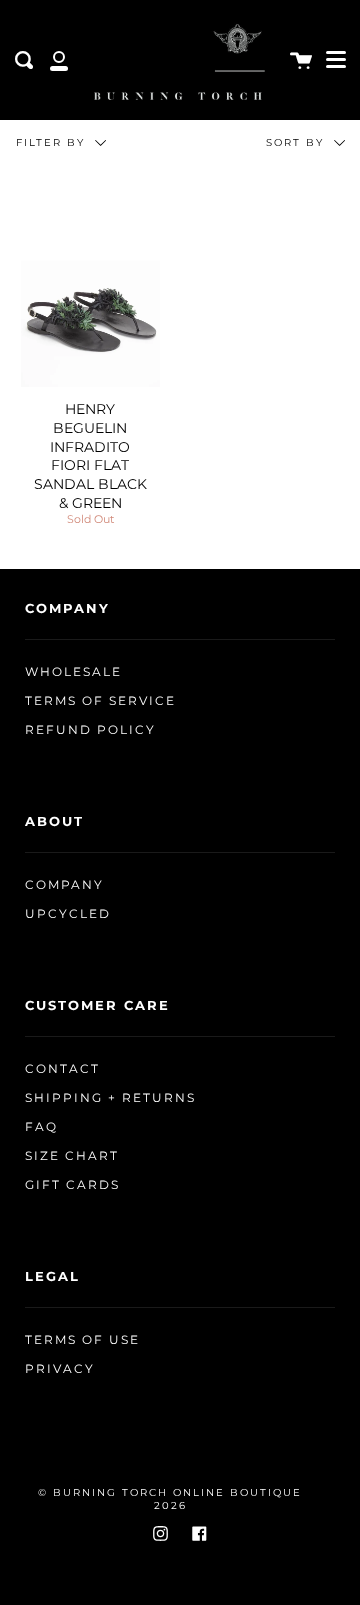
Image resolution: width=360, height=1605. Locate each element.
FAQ (41, 1127)
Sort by (297, 142)
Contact (62, 1069)
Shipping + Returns (110, 1098)
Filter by (53, 142)
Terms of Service (100, 701)
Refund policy (90, 730)
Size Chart (72, 1156)
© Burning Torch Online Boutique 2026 (170, 1499)
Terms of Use (82, 1340)
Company (64, 885)
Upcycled (68, 914)
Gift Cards (72, 1185)
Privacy (60, 1369)
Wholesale (73, 672)
